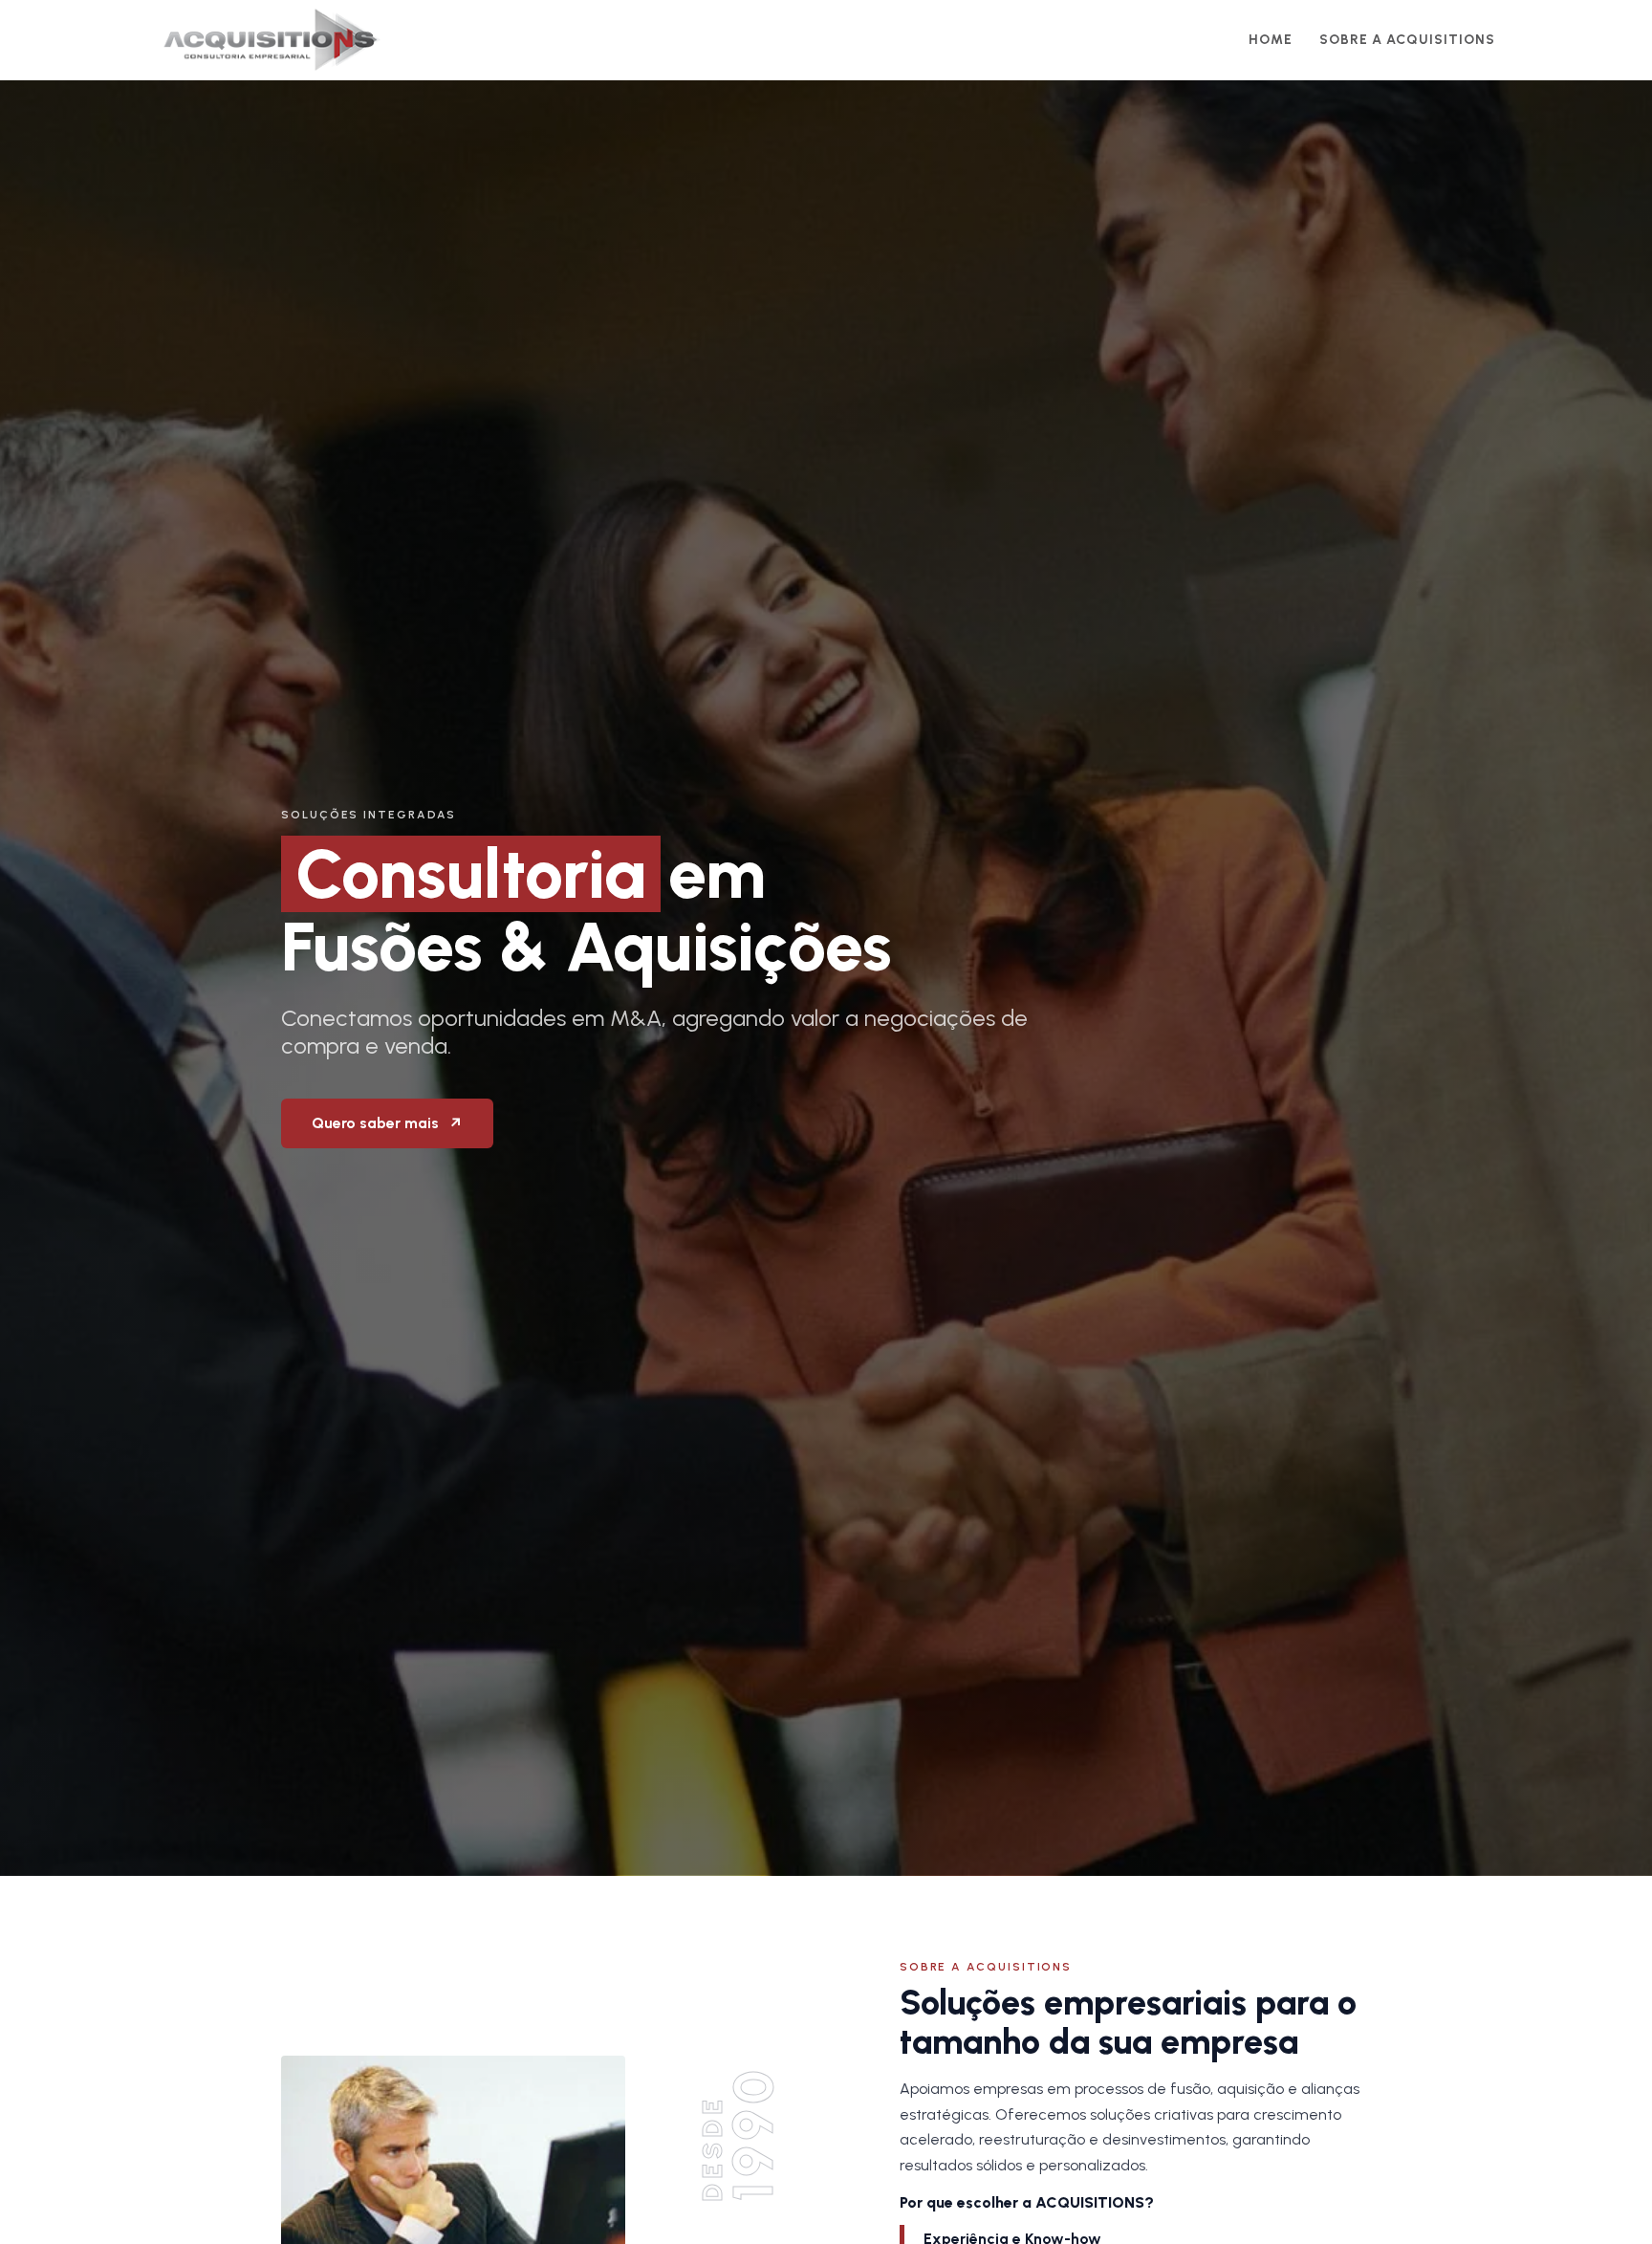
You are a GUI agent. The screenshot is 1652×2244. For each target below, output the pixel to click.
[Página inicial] (272, 40)
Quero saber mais (387, 1123)
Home (1271, 40)
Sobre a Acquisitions (1407, 40)
